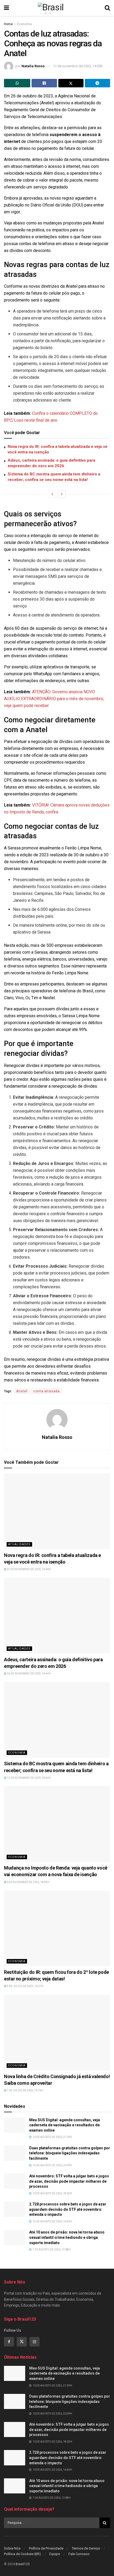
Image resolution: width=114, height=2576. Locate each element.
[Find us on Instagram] (34, 2342)
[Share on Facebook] (44, 83)
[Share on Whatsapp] (17, 83)
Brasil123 (23, 2564)
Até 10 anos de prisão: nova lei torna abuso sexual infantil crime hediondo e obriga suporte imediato (67, 2237)
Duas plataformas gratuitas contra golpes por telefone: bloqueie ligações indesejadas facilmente (70, 2153)
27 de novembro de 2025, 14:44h (29, 1569)
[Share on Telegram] (97, 83)
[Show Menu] (6, 8)
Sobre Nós (12, 2548)
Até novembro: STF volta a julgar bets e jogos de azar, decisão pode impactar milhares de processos (69, 2181)
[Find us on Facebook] (9, 2342)
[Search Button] (107, 8)
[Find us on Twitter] (22, 2342)
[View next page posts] (62, 494)
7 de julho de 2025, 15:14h (25, 2090)
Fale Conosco (79, 2554)
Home (8, 24)
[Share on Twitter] (71, 83)
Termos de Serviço (86, 2548)
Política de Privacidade (46, 2548)
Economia (24, 24)
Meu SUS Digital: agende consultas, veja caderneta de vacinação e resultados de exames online (65, 2125)
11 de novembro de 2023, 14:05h (78, 66)
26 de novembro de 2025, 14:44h (29, 1674)
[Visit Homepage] (57, 8)
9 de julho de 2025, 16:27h (25, 1986)
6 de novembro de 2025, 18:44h (28, 1882)
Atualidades (19, 1544)
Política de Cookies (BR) (22, 2554)
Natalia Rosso (33, 66)
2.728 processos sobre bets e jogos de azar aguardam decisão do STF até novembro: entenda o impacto (68, 2209)
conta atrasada (47, 1391)
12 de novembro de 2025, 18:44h (29, 1778)
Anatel (22, 1391)
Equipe (55, 2554)
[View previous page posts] (52, 494)
